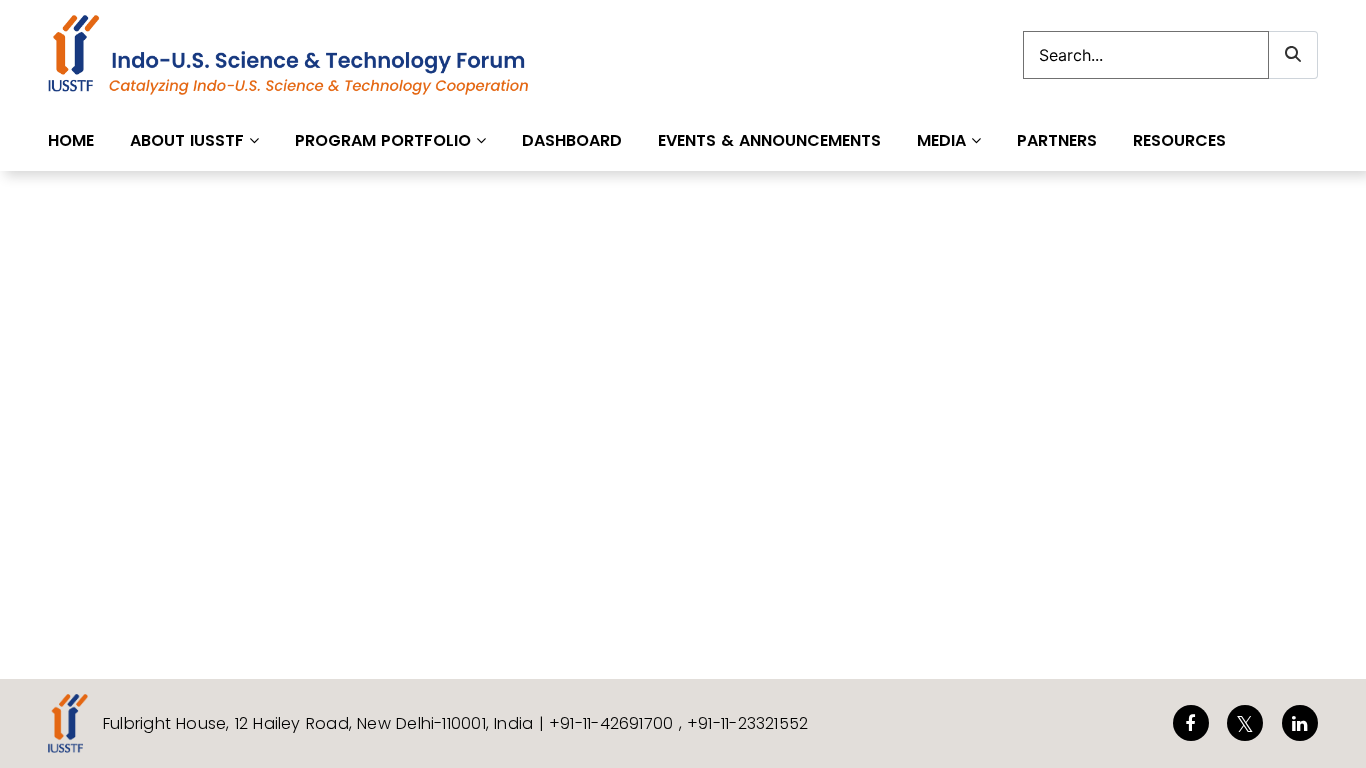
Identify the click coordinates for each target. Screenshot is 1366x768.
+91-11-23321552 (747, 723)
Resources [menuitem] (1179, 140)
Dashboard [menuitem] (572, 140)
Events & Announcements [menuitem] (769, 140)
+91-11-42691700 (614, 723)
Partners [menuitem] (1057, 140)
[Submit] (1293, 55)
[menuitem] (194, 140)
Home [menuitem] (71, 140)
